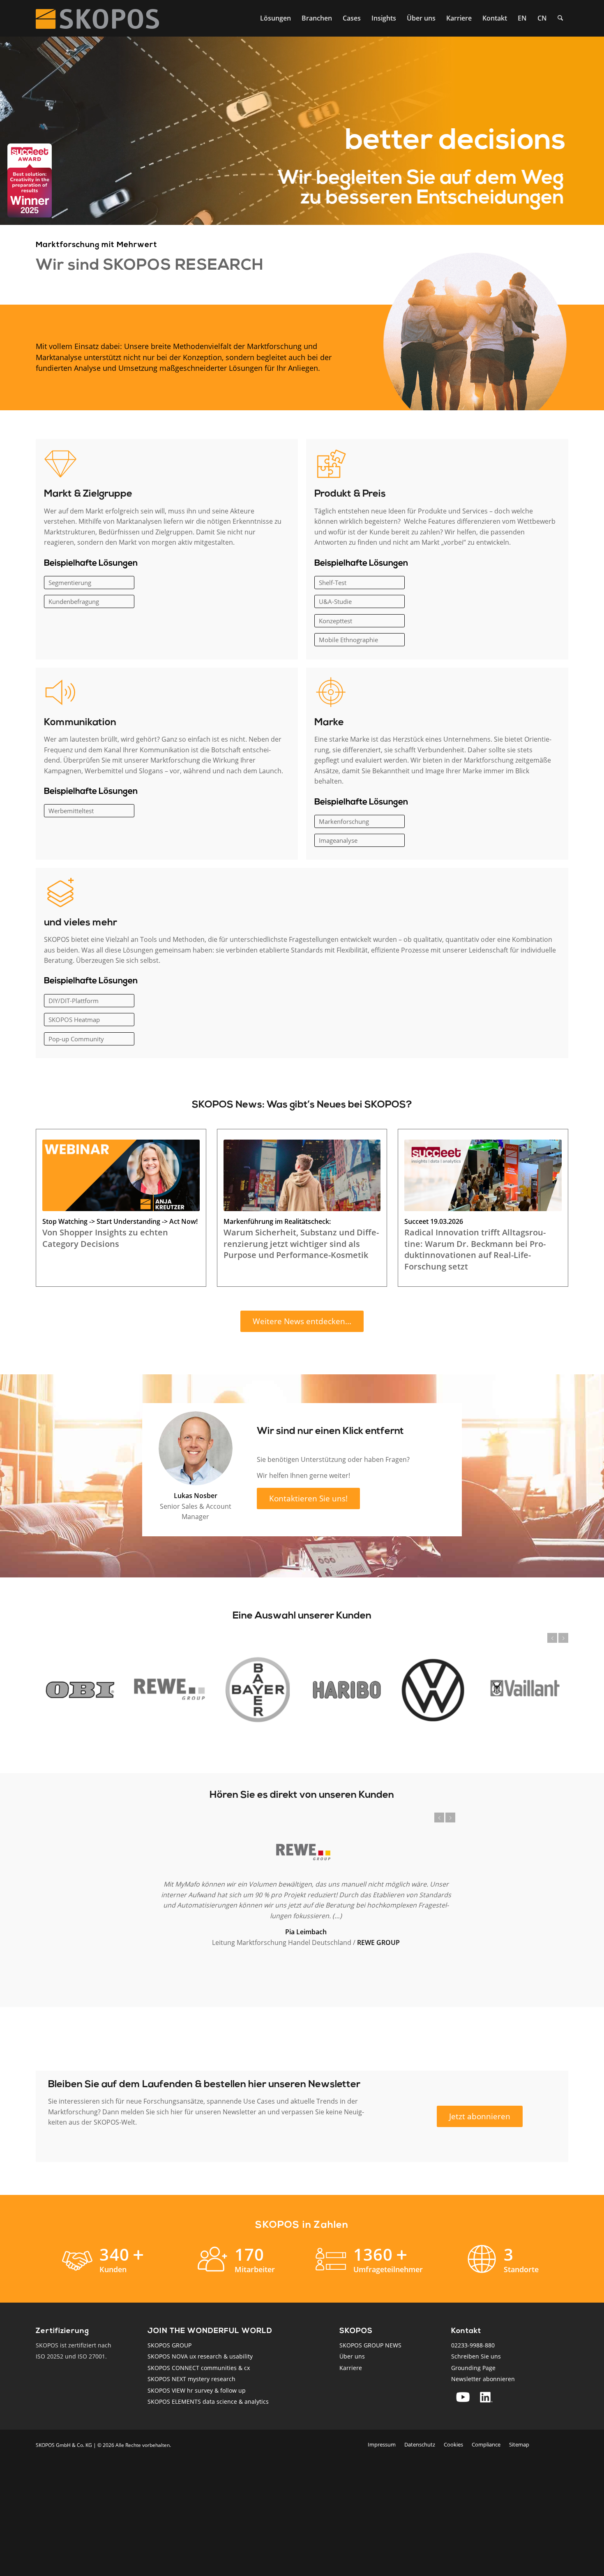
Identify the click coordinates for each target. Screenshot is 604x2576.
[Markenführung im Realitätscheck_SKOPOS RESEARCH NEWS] (302, 1175)
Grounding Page (473, 2368)
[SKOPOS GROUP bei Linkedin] (486, 2397)
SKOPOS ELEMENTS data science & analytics (208, 2401)
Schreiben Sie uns (476, 2356)
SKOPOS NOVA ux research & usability (200, 2356)
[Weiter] (563, 1638)
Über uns (352, 2356)
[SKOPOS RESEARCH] (97, 18)
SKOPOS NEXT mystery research (191, 2379)
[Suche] (560, 18)
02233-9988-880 (473, 2345)
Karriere (351, 2368)
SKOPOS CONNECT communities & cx (199, 2368)
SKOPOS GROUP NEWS (370, 2345)
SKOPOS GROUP (169, 2345)
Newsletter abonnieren (483, 2379)
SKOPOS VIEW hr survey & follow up (197, 2390)
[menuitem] (275, 18)
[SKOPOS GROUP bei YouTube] (463, 2397)
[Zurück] (552, 1638)
